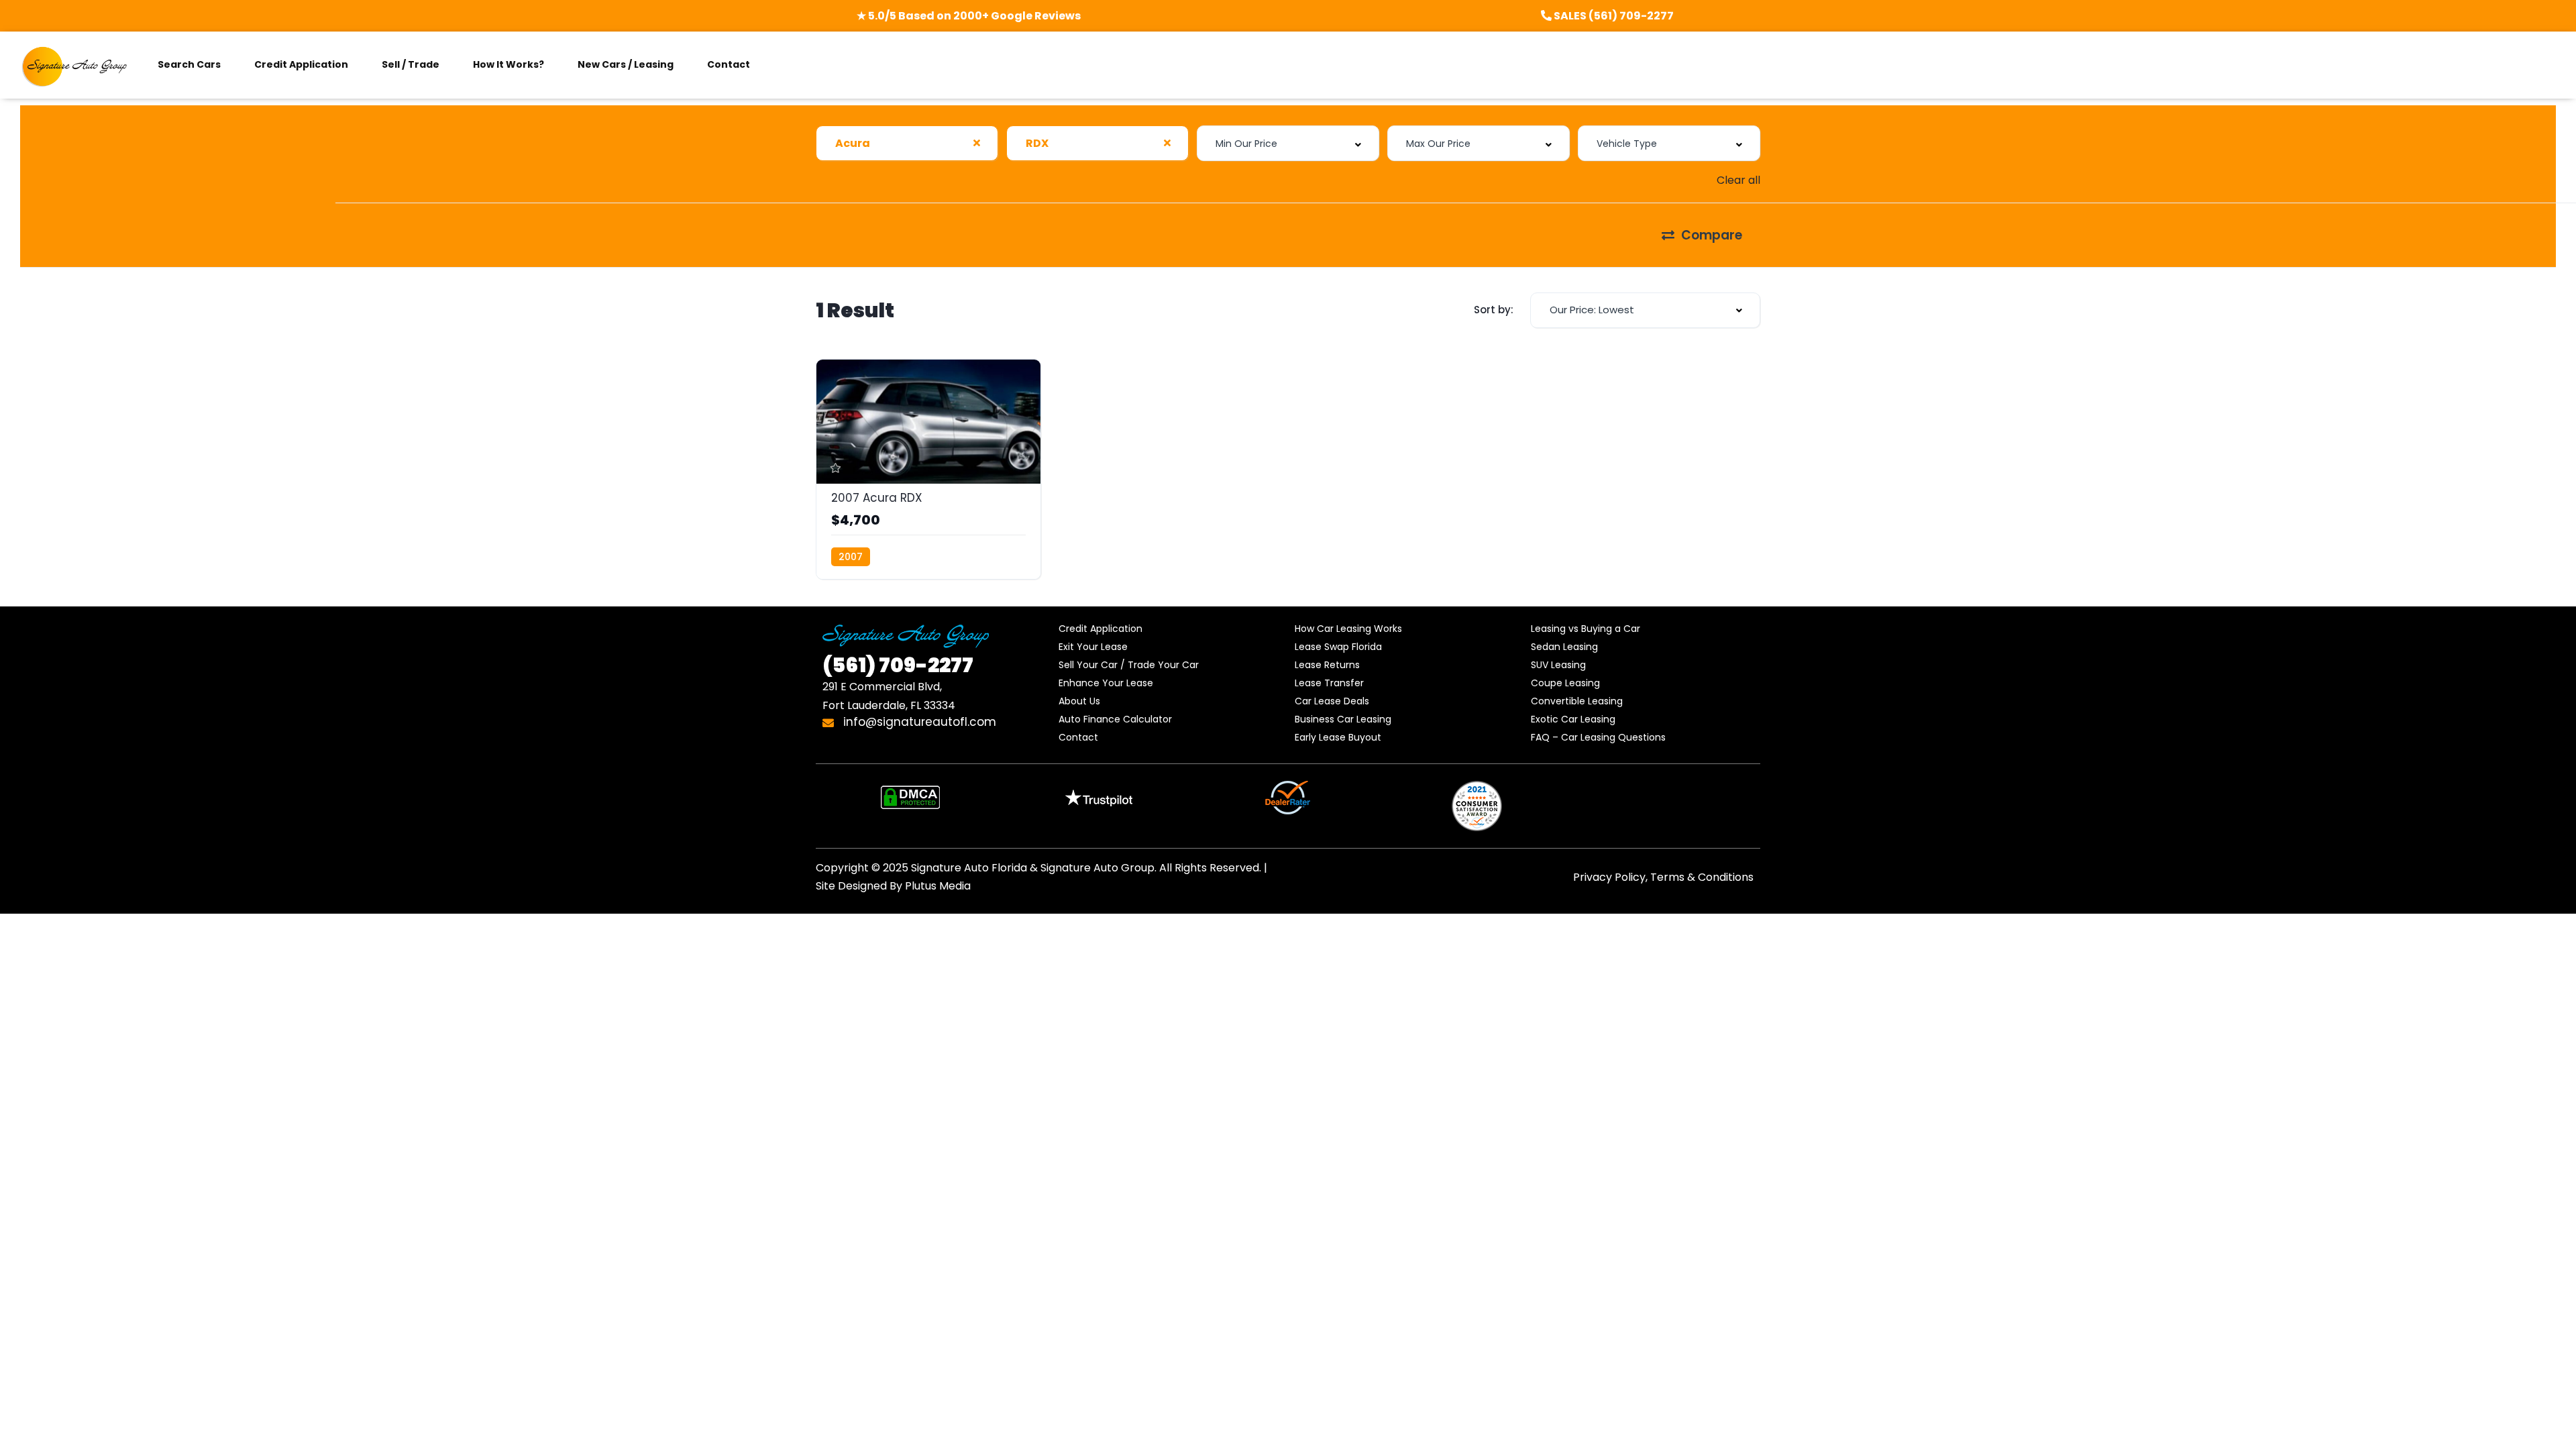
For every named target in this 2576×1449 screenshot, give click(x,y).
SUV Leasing (1558, 665)
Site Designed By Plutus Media (893, 886)
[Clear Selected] (977, 143)
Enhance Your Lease (1106, 683)
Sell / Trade (411, 64)
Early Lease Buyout (1338, 737)
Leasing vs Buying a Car (1586, 629)
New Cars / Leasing (626, 64)
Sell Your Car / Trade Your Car (1129, 665)
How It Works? (508, 64)
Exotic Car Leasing (1573, 719)
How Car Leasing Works (1348, 629)
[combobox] (907, 143)
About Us (1079, 701)
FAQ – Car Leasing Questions (1598, 737)
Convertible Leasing (1577, 701)
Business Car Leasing (1343, 719)
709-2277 (898, 665)
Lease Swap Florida (1338, 647)
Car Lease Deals (1332, 701)
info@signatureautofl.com (918, 722)
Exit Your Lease (1093, 647)
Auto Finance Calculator (1115, 719)
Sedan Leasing (1564, 647)
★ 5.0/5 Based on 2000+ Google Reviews (969, 16)
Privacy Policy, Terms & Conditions (1663, 877)
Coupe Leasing (1565, 683)
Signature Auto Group (1097, 868)
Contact (729, 64)
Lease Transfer (1329, 683)
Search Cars (189, 64)
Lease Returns (1327, 665)
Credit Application (301, 64)
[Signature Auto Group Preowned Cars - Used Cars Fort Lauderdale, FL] (75, 65)
